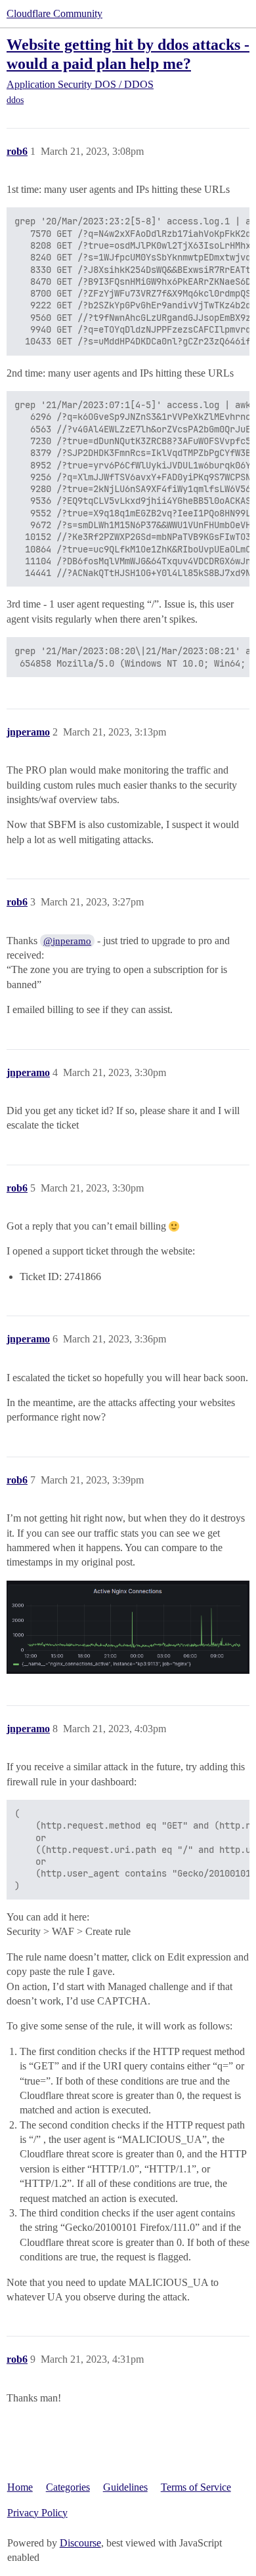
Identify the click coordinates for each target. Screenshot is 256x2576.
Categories (68, 2487)
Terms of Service (196, 2487)
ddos (15, 100)
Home (20, 2487)
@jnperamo (67, 941)
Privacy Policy (37, 2513)
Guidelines (125, 2487)
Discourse (80, 2543)
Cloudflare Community (54, 13)
